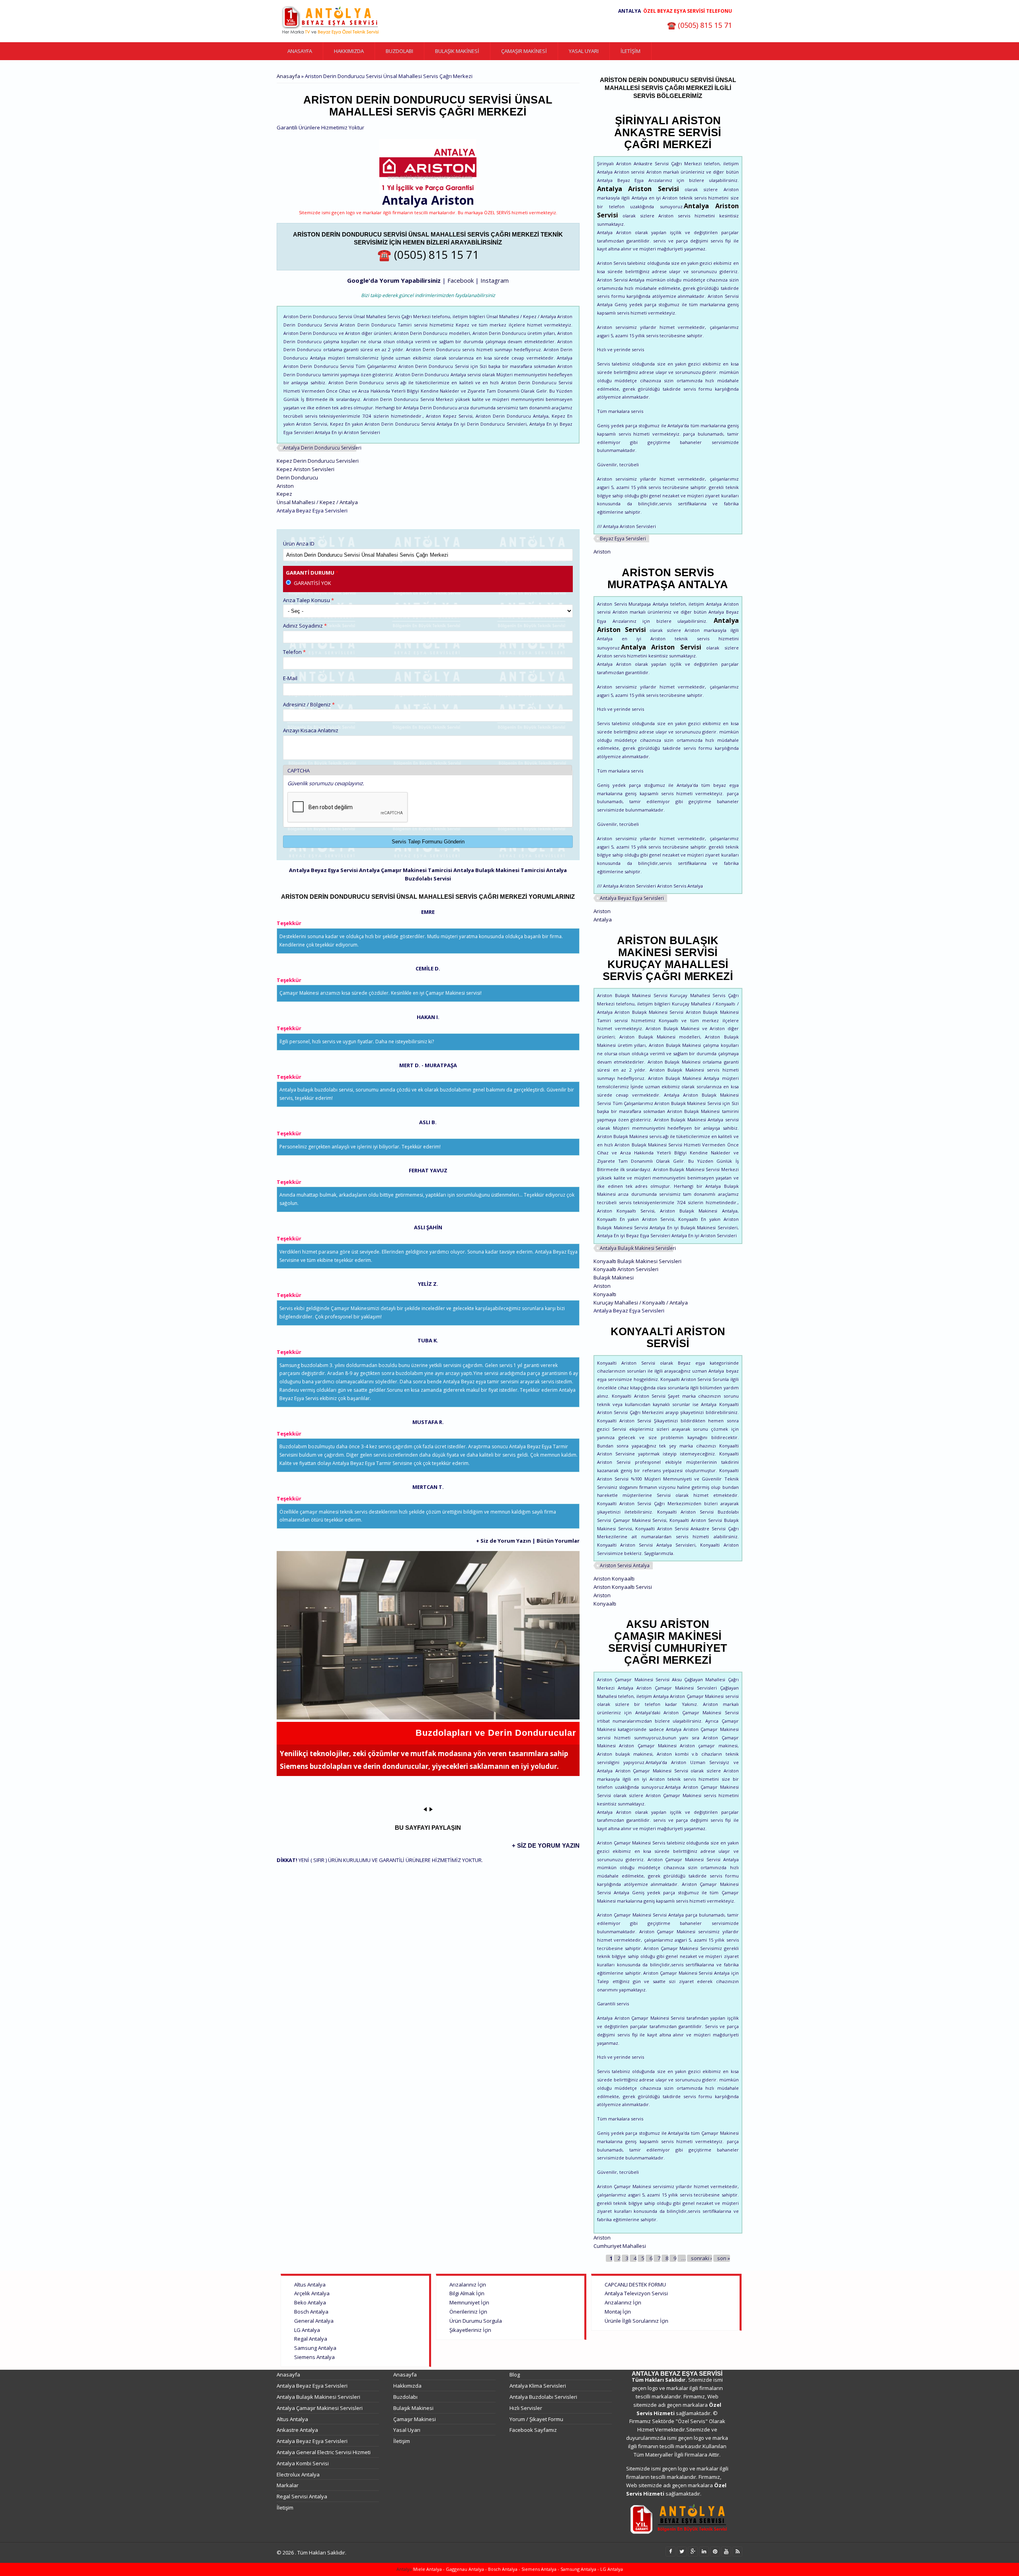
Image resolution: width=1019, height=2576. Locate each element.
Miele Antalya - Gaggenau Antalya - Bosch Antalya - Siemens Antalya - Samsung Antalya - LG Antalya (517, 2569)
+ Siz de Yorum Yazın (504, 1541)
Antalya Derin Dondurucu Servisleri (322, 448)
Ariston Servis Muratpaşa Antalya (668, 579)
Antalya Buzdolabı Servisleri (543, 2397)
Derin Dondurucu (297, 477)
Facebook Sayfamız (533, 2430)
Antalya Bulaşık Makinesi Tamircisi (499, 870)
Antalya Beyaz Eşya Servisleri (632, 898)
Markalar (288, 2485)
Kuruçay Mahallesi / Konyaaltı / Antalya (641, 1303)
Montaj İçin (618, 2312)
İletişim (631, 51)
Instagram (495, 280)
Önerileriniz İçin (468, 2312)
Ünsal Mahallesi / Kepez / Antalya (317, 502)
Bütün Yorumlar (558, 1541)
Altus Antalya (310, 2285)
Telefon (294, 652)
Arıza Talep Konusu (308, 600)
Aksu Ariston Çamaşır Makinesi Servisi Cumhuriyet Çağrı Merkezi (668, 1642)
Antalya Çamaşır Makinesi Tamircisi (406, 870)
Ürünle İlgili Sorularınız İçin (636, 2321)
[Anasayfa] (330, 21)
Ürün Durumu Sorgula (476, 2321)
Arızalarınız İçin (468, 2285)
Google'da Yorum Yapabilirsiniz (394, 280)
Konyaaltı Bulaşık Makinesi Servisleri (637, 1261)
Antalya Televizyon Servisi (636, 2293)
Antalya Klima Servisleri (538, 2386)
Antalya (603, 919)
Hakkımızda (349, 51)
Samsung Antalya (315, 2348)
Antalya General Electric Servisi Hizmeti (324, 2452)
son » (724, 2258)
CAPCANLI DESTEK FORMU (635, 2285)
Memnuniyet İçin (469, 2302)
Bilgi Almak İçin (467, 2293)
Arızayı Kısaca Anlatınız (311, 730)
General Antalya (314, 2321)
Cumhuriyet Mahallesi (620, 2246)
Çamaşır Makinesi (524, 51)
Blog (515, 2375)
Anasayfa (300, 51)
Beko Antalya (310, 2302)
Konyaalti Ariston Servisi (668, 1338)
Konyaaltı (605, 1294)
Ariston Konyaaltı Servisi (623, 1587)
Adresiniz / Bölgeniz (309, 704)
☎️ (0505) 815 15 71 (700, 25)
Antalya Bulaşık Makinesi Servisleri (638, 1248)
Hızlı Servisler (526, 2408)
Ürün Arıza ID (299, 544)
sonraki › (702, 2258)
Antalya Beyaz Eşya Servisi (323, 870)
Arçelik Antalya (312, 2293)
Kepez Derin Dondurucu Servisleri (318, 461)
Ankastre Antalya (297, 2430)
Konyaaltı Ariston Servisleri (626, 1269)
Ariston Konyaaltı (614, 1578)
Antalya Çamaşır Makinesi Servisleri (320, 2408)
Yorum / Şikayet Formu (536, 2419)
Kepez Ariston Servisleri (306, 469)
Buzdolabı (399, 51)
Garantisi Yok (312, 583)
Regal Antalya (311, 2339)
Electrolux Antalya (298, 2474)
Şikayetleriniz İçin (470, 2330)
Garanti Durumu (312, 573)
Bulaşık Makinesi (457, 51)
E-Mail (290, 678)
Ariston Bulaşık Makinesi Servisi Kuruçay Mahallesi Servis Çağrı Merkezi (668, 958)
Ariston (453, 200)
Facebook (461, 280)
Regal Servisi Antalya (302, 2496)
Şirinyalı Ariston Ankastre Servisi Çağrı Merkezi (668, 133)
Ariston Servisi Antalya (625, 1566)
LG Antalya (307, 2330)
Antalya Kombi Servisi (303, 2463)
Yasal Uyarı (584, 51)
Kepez (284, 494)
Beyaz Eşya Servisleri (623, 539)
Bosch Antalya (311, 2312)
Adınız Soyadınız (305, 626)
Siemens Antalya (314, 2357)
